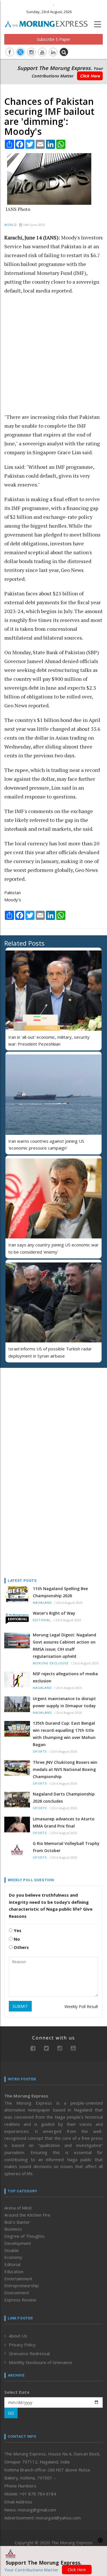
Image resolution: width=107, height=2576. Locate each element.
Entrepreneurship (22, 2285)
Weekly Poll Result (81, 2006)
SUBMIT (20, 2006)
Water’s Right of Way (54, 1613)
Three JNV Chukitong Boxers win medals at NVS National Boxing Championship (65, 1769)
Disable (12, 2250)
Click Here (90, 76)
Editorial (42, 1620)
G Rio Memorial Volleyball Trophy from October (66, 1847)
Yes (17, 1930)
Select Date (17, 2392)
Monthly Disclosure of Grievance (41, 2362)
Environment (17, 2293)
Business (13, 2229)
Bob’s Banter (17, 2222)
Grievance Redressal (29, 2353)
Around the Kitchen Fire (27, 2215)
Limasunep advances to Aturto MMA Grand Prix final (64, 1822)
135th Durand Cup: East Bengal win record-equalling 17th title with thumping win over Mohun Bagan (64, 1734)
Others (21, 1947)
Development (18, 2243)
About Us (18, 2336)
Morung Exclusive (51, 1663)
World (11, 225)
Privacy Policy (22, 2345)
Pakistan (13, 892)
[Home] (49, 23)
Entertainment (18, 2279)
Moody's (13, 900)
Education (14, 2271)
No (16, 1939)
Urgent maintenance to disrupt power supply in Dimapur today (64, 1702)
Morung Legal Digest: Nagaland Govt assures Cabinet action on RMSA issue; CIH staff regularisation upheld (64, 1646)
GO (11, 2413)
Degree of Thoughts (24, 2236)
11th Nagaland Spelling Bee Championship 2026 (60, 1592)
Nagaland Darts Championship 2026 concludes (64, 1798)
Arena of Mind (18, 2208)
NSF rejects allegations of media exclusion (65, 1677)
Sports (40, 1752)
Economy (13, 2257)
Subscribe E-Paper (53, 39)
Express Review (20, 2300)
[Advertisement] (53, 357)
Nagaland (42, 1603)
